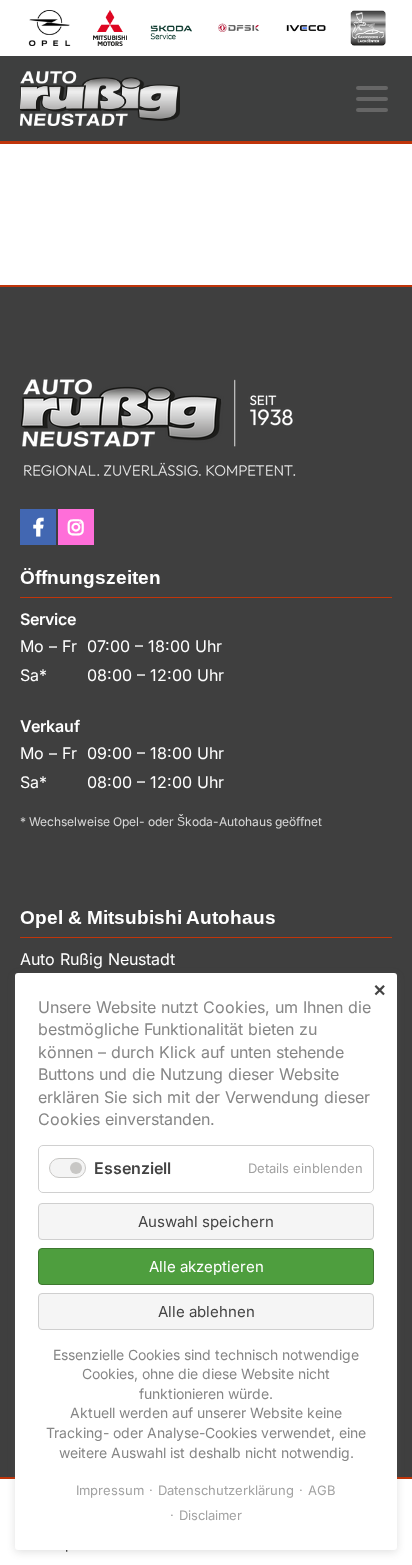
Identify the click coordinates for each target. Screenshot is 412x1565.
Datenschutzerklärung (226, 1490)
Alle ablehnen (206, 1311)
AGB (322, 1490)
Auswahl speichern (206, 1221)
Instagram (76, 527)
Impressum (110, 1490)
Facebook (38, 527)
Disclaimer (210, 1515)
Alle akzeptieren (206, 1266)
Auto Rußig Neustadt (100, 98)
